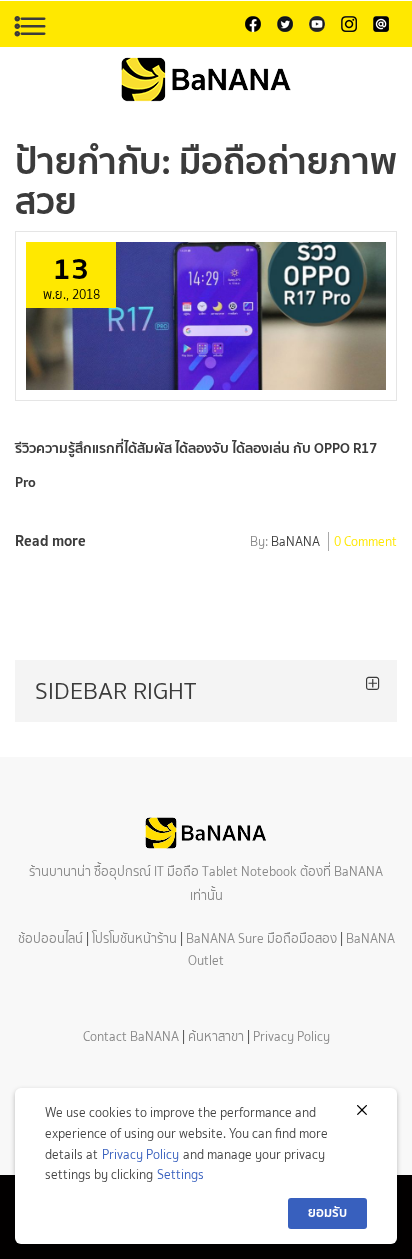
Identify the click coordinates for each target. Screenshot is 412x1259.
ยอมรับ (327, 1212)
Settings (180, 1174)
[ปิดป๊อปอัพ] (362, 1110)
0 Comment (365, 543)
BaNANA (295, 543)
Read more (50, 540)
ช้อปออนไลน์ (50, 938)
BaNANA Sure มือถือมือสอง (261, 938)
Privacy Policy (291, 1036)
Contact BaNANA (131, 1036)
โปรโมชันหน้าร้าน (134, 938)
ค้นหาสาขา (216, 1036)
